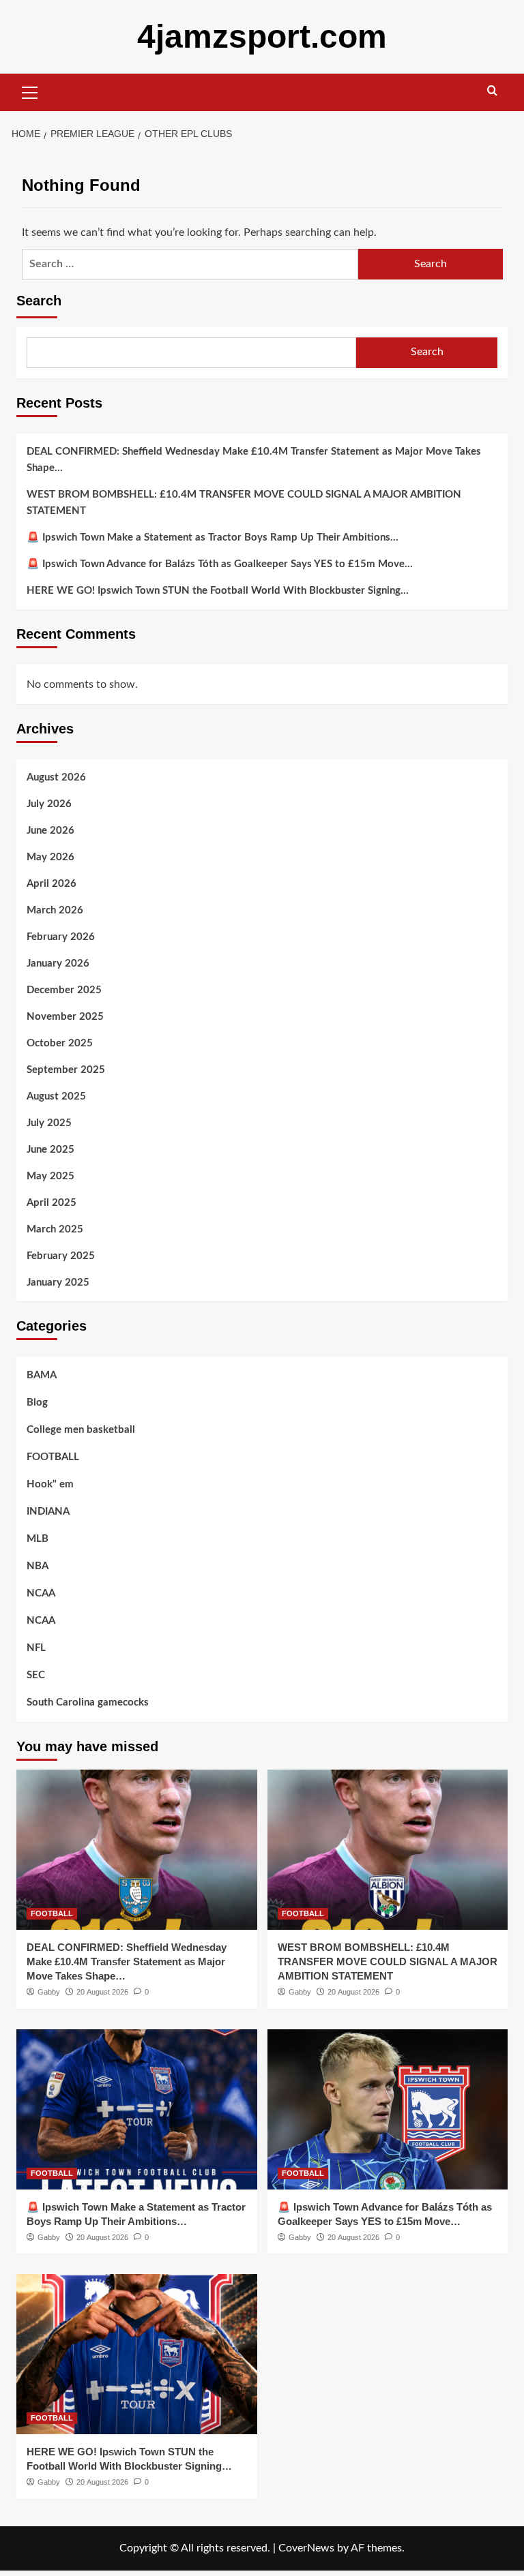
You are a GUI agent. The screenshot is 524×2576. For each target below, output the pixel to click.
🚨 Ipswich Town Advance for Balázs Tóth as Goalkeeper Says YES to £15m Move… (220, 564)
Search (39, 301)
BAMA (42, 1375)
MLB (38, 1539)
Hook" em (50, 1484)
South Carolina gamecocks (88, 1702)
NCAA (41, 1593)
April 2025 (52, 1203)
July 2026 (49, 804)
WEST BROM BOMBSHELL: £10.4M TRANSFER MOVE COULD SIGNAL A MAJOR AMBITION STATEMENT (244, 503)
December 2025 (64, 990)
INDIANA (48, 1512)
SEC (36, 1675)
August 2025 (56, 1096)
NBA (38, 1566)
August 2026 (56, 777)
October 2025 (60, 1043)
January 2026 (58, 964)
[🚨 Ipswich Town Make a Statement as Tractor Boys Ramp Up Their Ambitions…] (137, 2109)
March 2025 (55, 1229)
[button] (30, 91)
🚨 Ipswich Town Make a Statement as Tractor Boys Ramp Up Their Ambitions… (213, 537)
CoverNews (306, 2548)
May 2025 (50, 1176)
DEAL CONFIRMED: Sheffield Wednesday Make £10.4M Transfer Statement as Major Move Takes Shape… (254, 460)
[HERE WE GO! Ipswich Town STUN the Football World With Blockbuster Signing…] (137, 2354)
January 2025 (58, 1283)
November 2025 (65, 1017)
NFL (36, 1648)
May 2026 (50, 857)
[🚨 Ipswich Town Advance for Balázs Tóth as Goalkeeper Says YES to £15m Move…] (388, 2109)
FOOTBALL (53, 1457)
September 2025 (66, 1070)
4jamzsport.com (262, 36)
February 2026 (61, 937)
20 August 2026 (102, 1992)
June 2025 (50, 1150)
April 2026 (52, 884)
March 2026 (55, 910)
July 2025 (49, 1123)
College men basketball (81, 1430)
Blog (37, 1403)
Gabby (49, 1992)
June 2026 (50, 831)
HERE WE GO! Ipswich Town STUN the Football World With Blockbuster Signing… (218, 591)
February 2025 (61, 1256)
